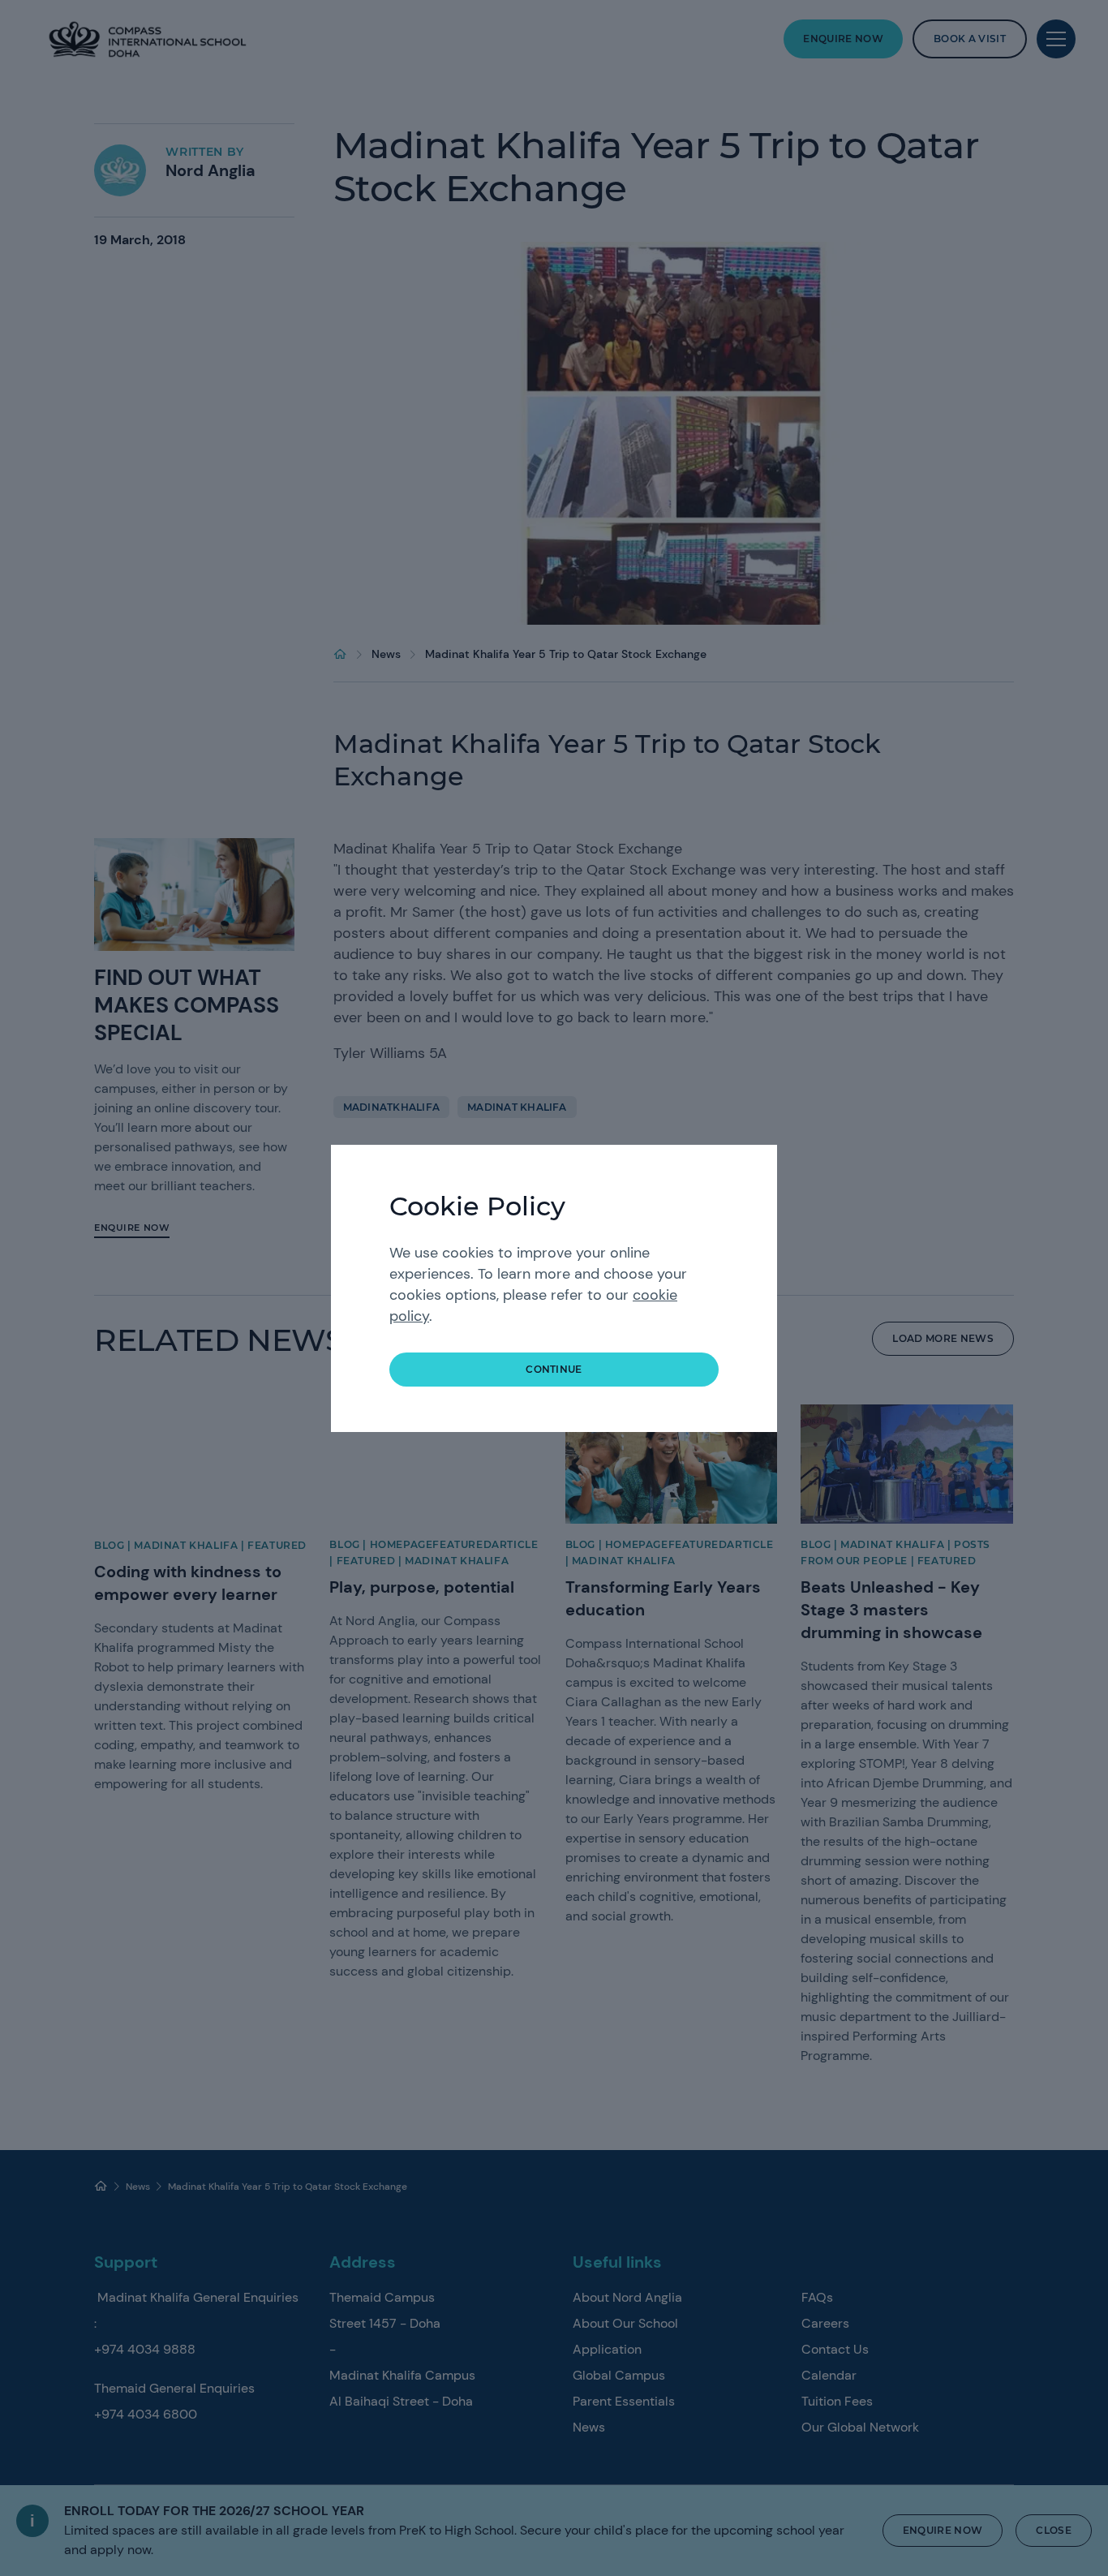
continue (554, 1369)
